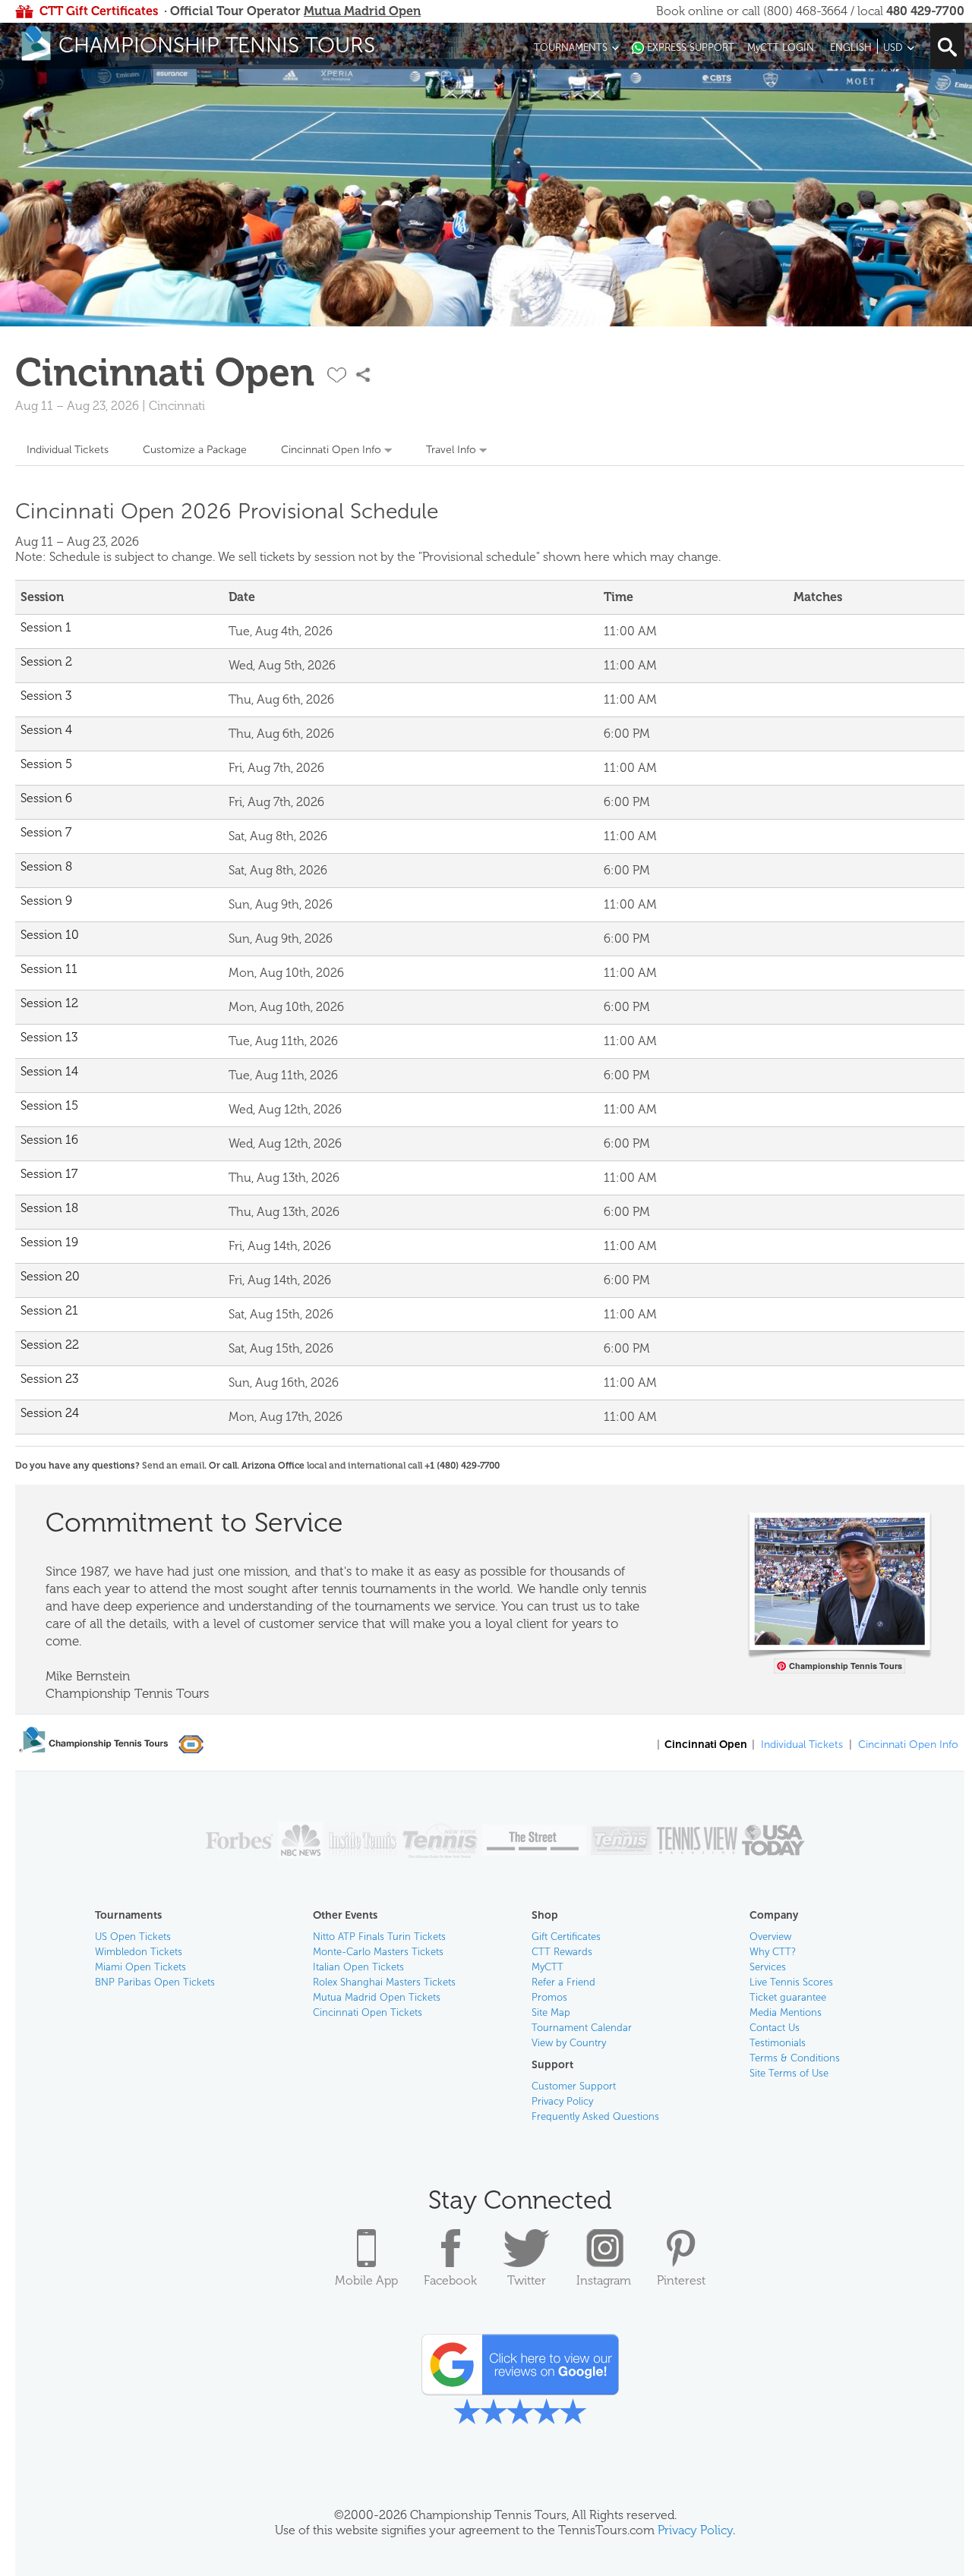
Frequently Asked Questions (595, 2116)
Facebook (450, 2280)
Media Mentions (786, 2012)
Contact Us (775, 2028)
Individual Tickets (68, 450)
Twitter (527, 2280)
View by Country (569, 2043)
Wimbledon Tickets (139, 1952)
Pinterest (681, 2280)
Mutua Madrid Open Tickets (377, 1997)
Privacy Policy (562, 2101)
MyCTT (548, 1967)
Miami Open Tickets (140, 1967)
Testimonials (778, 2043)
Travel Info (451, 450)
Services (768, 1967)
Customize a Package (195, 450)
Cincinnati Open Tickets (368, 2012)
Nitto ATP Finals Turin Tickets (379, 1937)
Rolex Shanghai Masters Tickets (384, 1982)
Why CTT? (773, 1952)
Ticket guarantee (788, 1997)
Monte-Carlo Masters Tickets (378, 1952)
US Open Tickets (133, 1937)
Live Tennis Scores (791, 1982)
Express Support (691, 47)
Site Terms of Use (789, 2073)
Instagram (604, 2280)
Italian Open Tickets (358, 1967)
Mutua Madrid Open (362, 11)
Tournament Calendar (582, 2028)
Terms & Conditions (795, 2058)
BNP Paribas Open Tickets (155, 1982)
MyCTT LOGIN (781, 47)
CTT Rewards (562, 1952)
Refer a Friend (563, 1982)
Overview (770, 1937)
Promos (549, 1997)
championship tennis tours (217, 45)
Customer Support (574, 2086)
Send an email (173, 1466)
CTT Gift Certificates (99, 11)
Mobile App (366, 2280)
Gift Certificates (566, 1937)
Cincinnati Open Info (331, 450)
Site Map (551, 2012)
